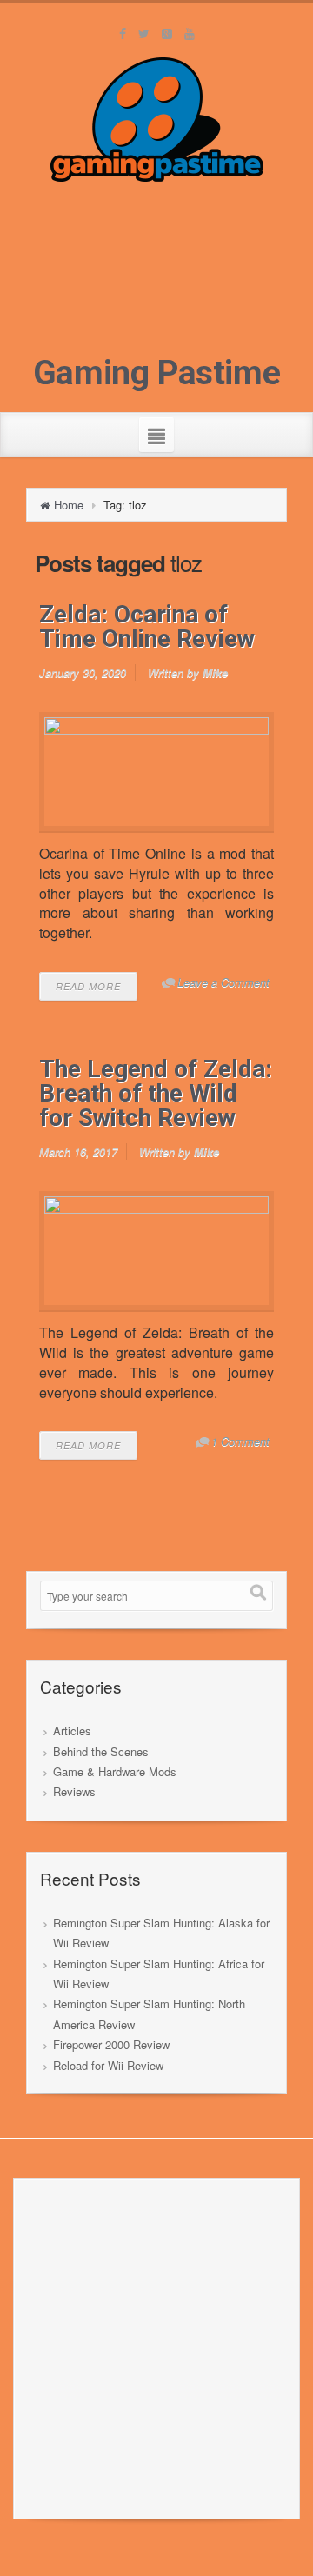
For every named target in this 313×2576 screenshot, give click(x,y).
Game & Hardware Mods (115, 1771)
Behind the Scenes (101, 1751)
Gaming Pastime (157, 373)
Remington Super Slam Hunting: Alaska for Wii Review (161, 1933)
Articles (72, 1731)
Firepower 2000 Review (111, 2044)
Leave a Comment (223, 982)
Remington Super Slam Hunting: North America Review (149, 2014)
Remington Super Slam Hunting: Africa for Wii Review (159, 1974)
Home (69, 505)
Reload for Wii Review (108, 2065)
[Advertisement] (156, 273)
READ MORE (88, 986)
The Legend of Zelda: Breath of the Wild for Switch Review (156, 1093)
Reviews (74, 1791)
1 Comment (240, 1441)
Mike (215, 672)
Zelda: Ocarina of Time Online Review (147, 626)
